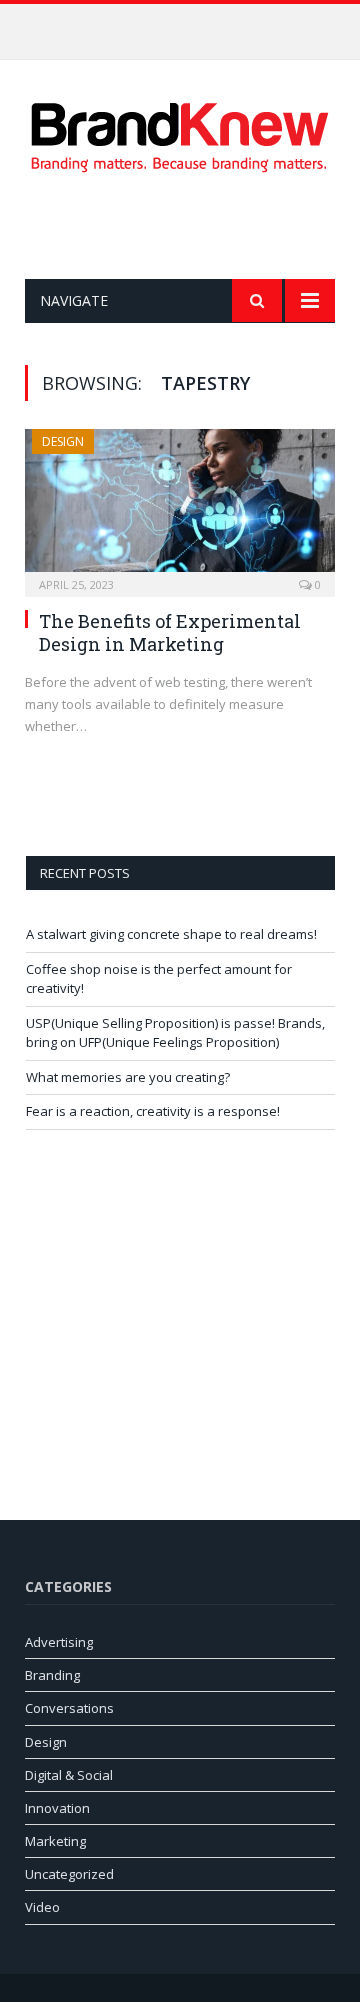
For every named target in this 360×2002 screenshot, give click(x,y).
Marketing (55, 1841)
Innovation (57, 1808)
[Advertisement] (192, 226)
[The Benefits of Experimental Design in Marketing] (180, 506)
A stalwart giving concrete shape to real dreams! (171, 934)
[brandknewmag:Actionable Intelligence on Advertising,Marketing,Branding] (180, 133)
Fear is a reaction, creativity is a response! (153, 1111)
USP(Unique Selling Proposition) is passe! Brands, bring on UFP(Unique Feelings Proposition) (175, 1033)
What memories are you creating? (128, 1077)
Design (63, 441)
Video (42, 1907)
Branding (52, 1675)
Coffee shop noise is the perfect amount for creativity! (185, 25)
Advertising (59, 1642)
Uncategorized (69, 1874)
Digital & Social (69, 1775)
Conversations (69, 1708)
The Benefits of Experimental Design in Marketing (170, 632)
